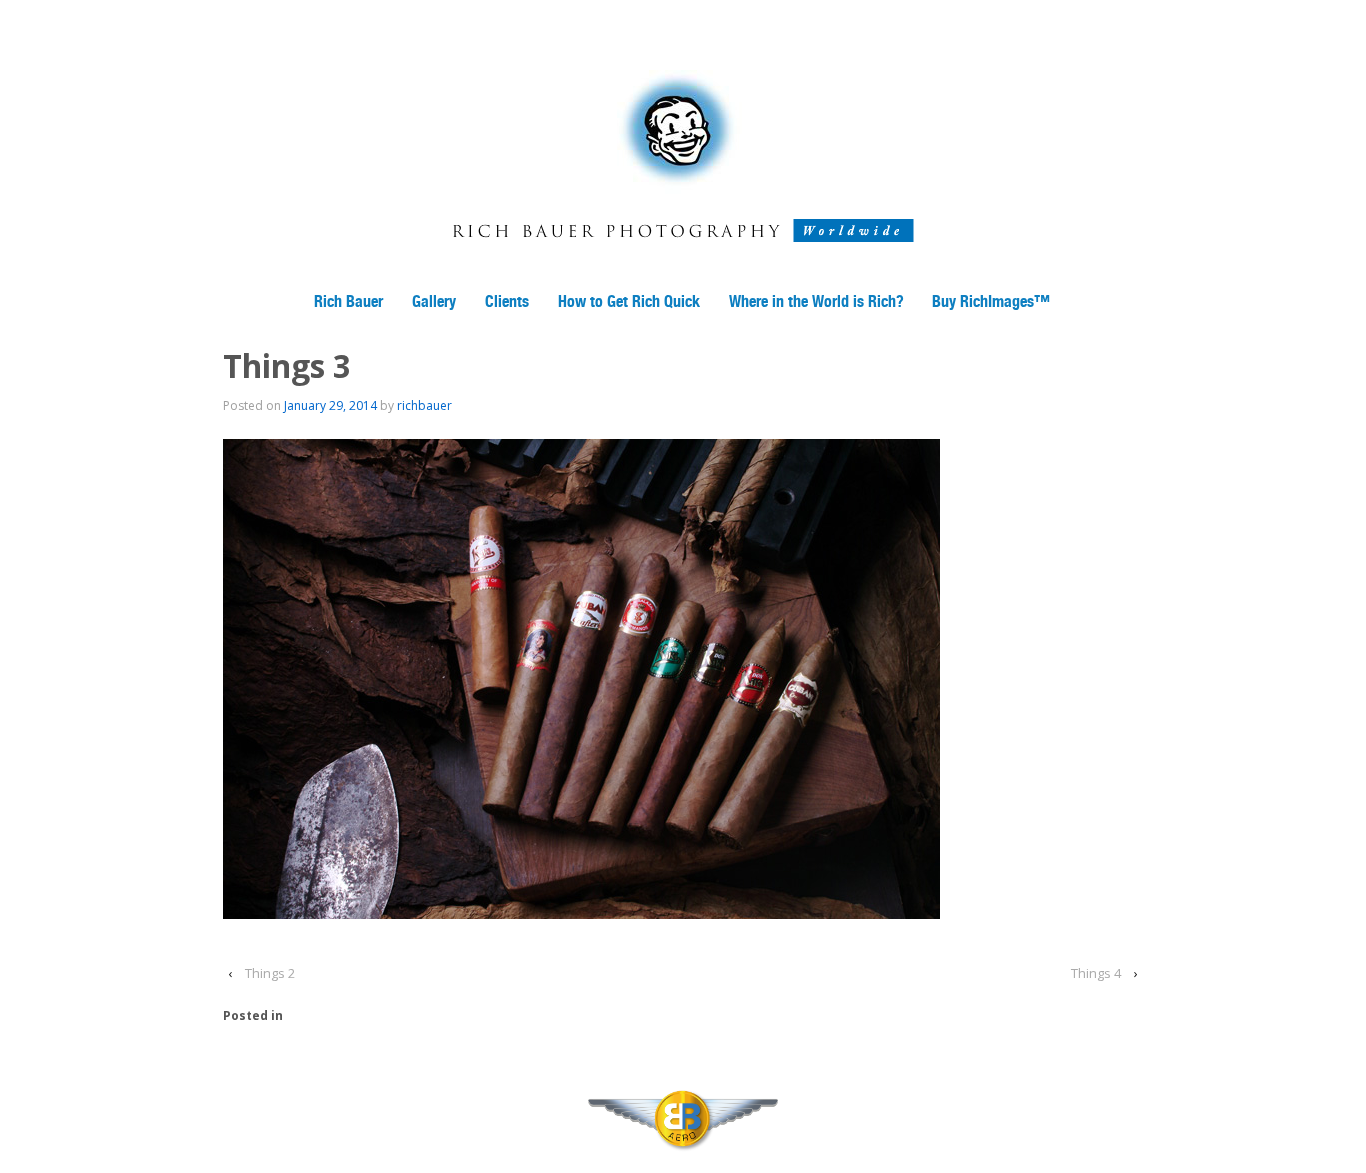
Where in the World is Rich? (816, 301)
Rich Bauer (348, 301)
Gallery (434, 301)
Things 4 (1096, 973)
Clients (507, 301)
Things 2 (270, 973)
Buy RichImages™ (991, 301)
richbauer (424, 405)
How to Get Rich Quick (629, 301)
